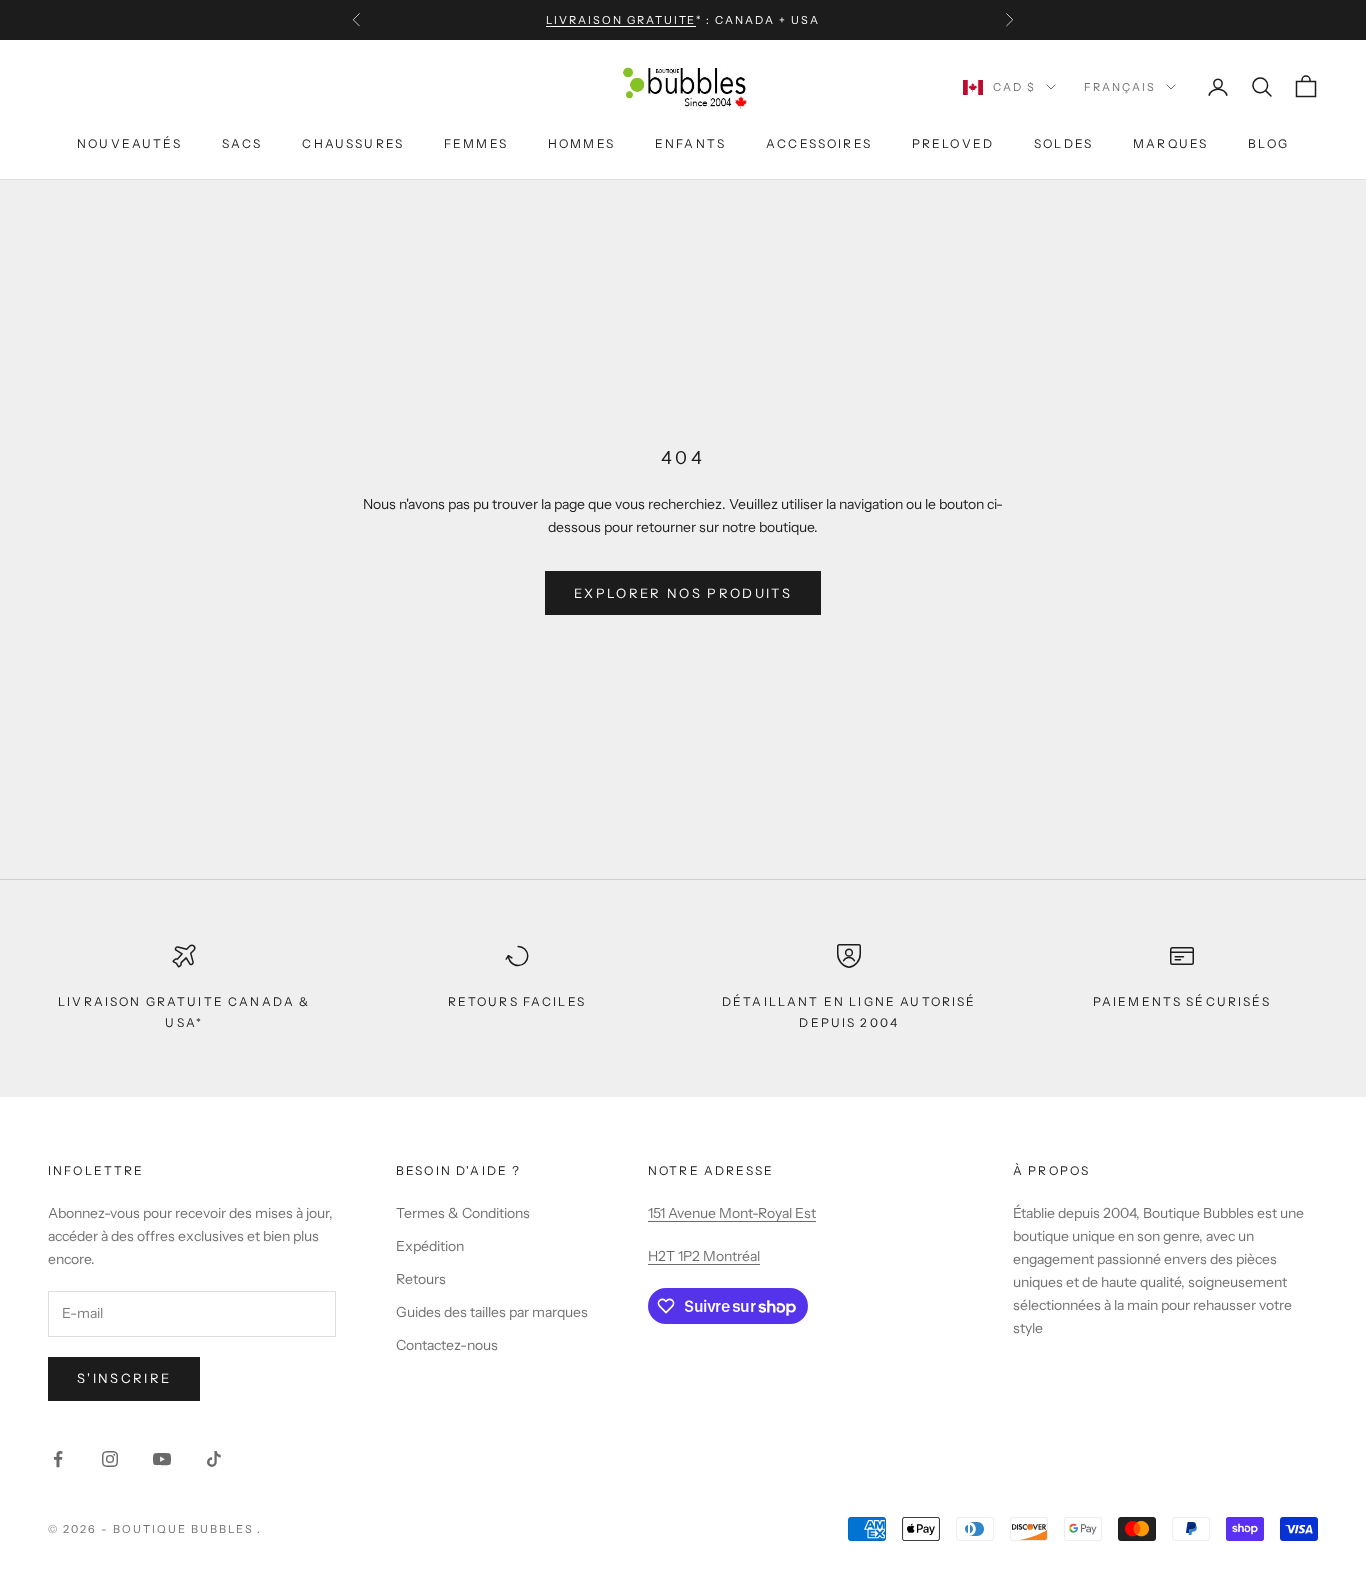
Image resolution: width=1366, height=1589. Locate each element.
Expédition (430, 1246)
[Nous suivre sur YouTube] (162, 1459)
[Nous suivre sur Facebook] (58, 1459)
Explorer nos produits (683, 593)
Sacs (242, 143)
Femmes (476, 143)
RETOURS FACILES (517, 1001)
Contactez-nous (447, 1345)
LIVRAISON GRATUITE (621, 20)
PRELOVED (953, 143)
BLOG (1268, 143)
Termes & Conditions (463, 1213)
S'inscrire (124, 1378)
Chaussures (353, 143)
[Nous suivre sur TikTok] (214, 1459)
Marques (1170, 143)
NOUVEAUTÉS (129, 143)
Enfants (690, 143)
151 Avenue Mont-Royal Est (732, 1213)
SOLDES (1063, 143)
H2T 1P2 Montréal (704, 1256)
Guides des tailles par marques (492, 1312)
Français (1120, 87)
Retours (421, 1279)
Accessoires (819, 143)
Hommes (581, 143)
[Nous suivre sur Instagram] (110, 1459)
